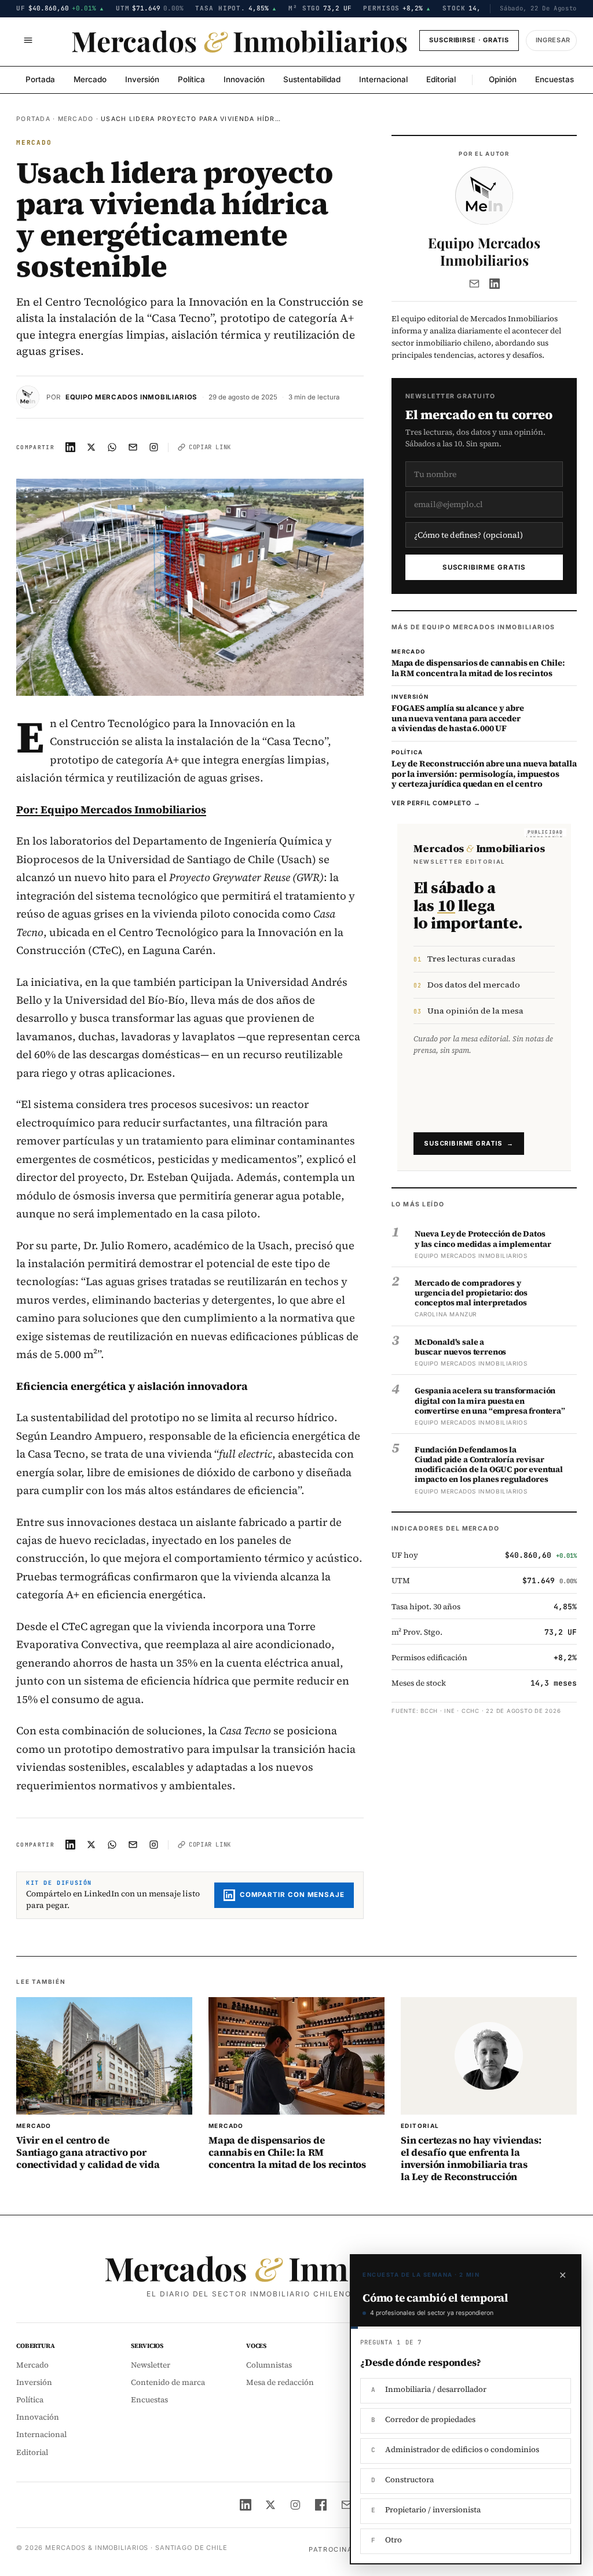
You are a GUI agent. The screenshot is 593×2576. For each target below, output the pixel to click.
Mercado (90, 79)
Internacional (383, 79)
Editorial (441, 79)
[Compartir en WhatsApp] (112, 447)
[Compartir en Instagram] (154, 447)
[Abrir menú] (28, 41)
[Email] (474, 284)
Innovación (244, 79)
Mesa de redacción (280, 2382)
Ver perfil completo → (436, 803)
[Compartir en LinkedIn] (71, 447)
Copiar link (210, 447)
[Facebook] (321, 2505)
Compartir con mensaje (292, 1895)
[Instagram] (295, 2505)
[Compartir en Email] (133, 447)
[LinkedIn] (495, 284)
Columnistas (269, 2365)
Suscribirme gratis (484, 567)
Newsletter (151, 2365)
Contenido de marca (168, 2382)
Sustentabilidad (312, 79)
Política (191, 79)
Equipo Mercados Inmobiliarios (131, 397)
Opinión (503, 79)
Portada (40, 79)
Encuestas (554, 79)
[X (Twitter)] (270, 2505)
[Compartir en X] (91, 447)
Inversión (142, 79)
